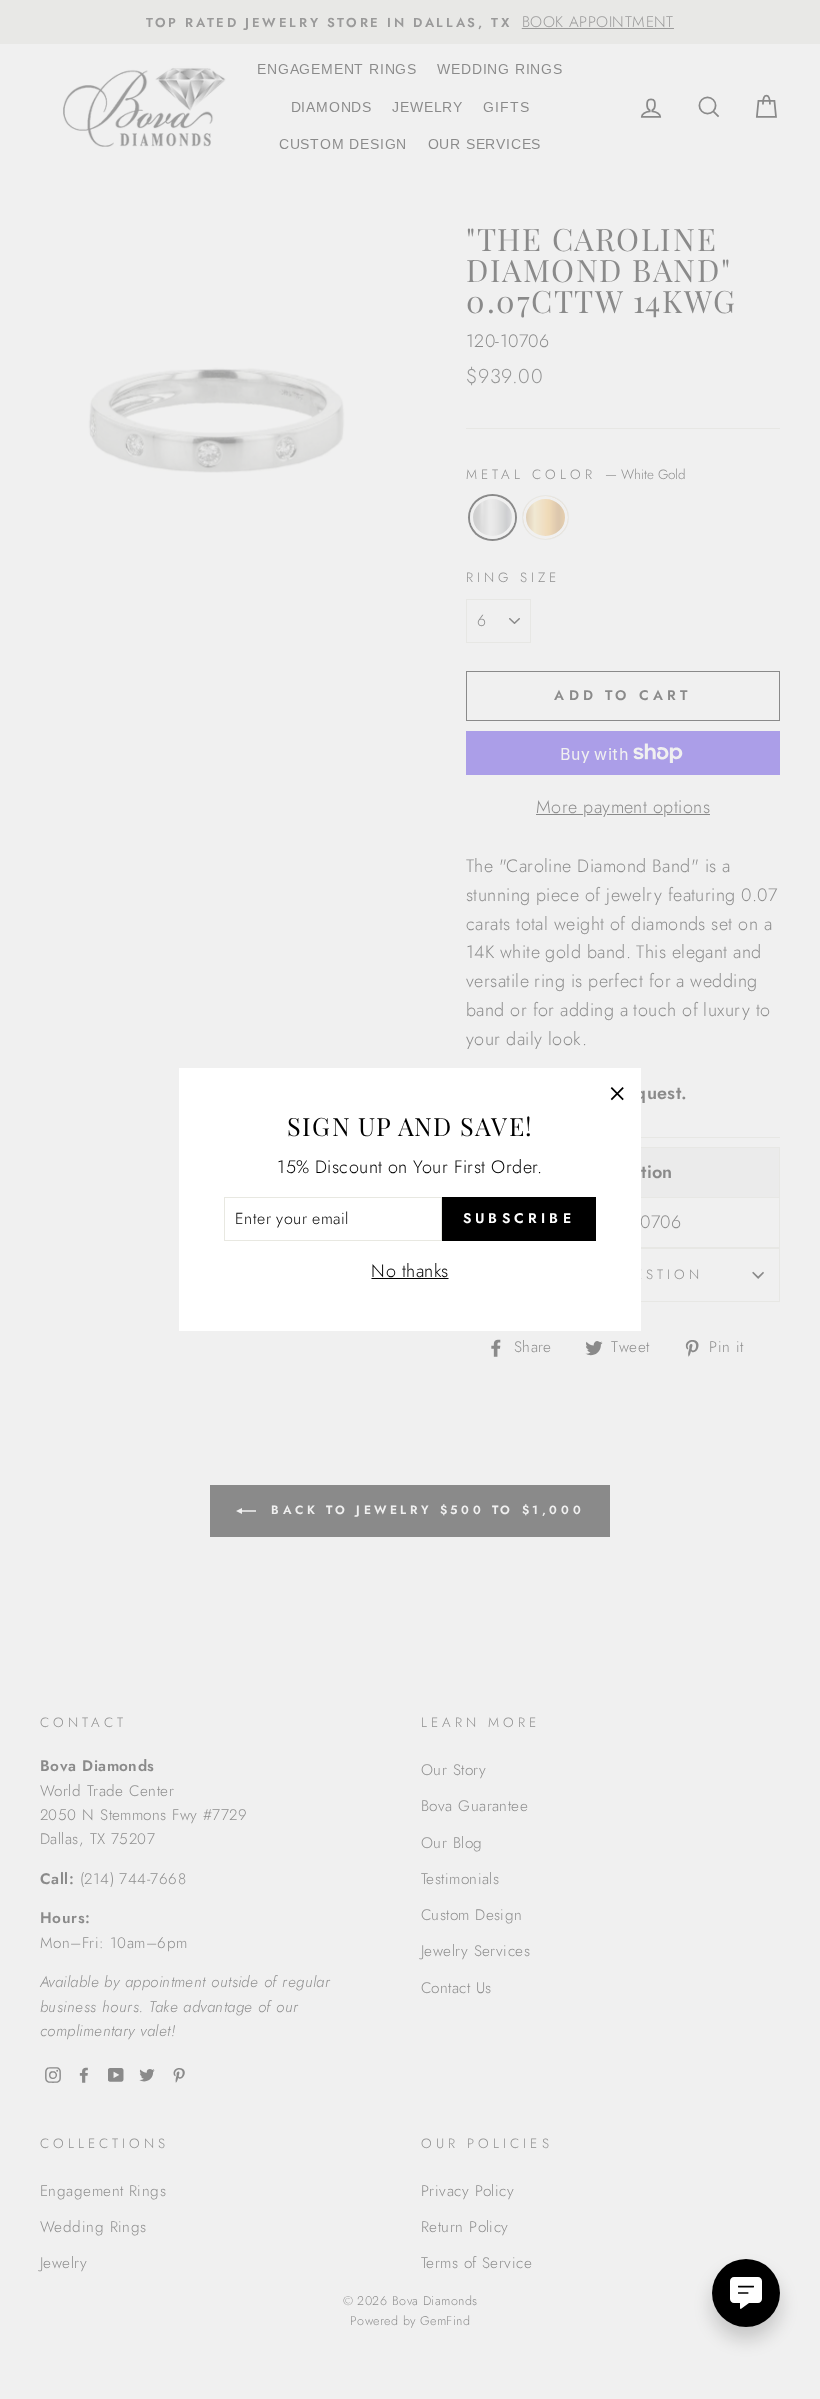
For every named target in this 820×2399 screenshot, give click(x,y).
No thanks (409, 1271)
